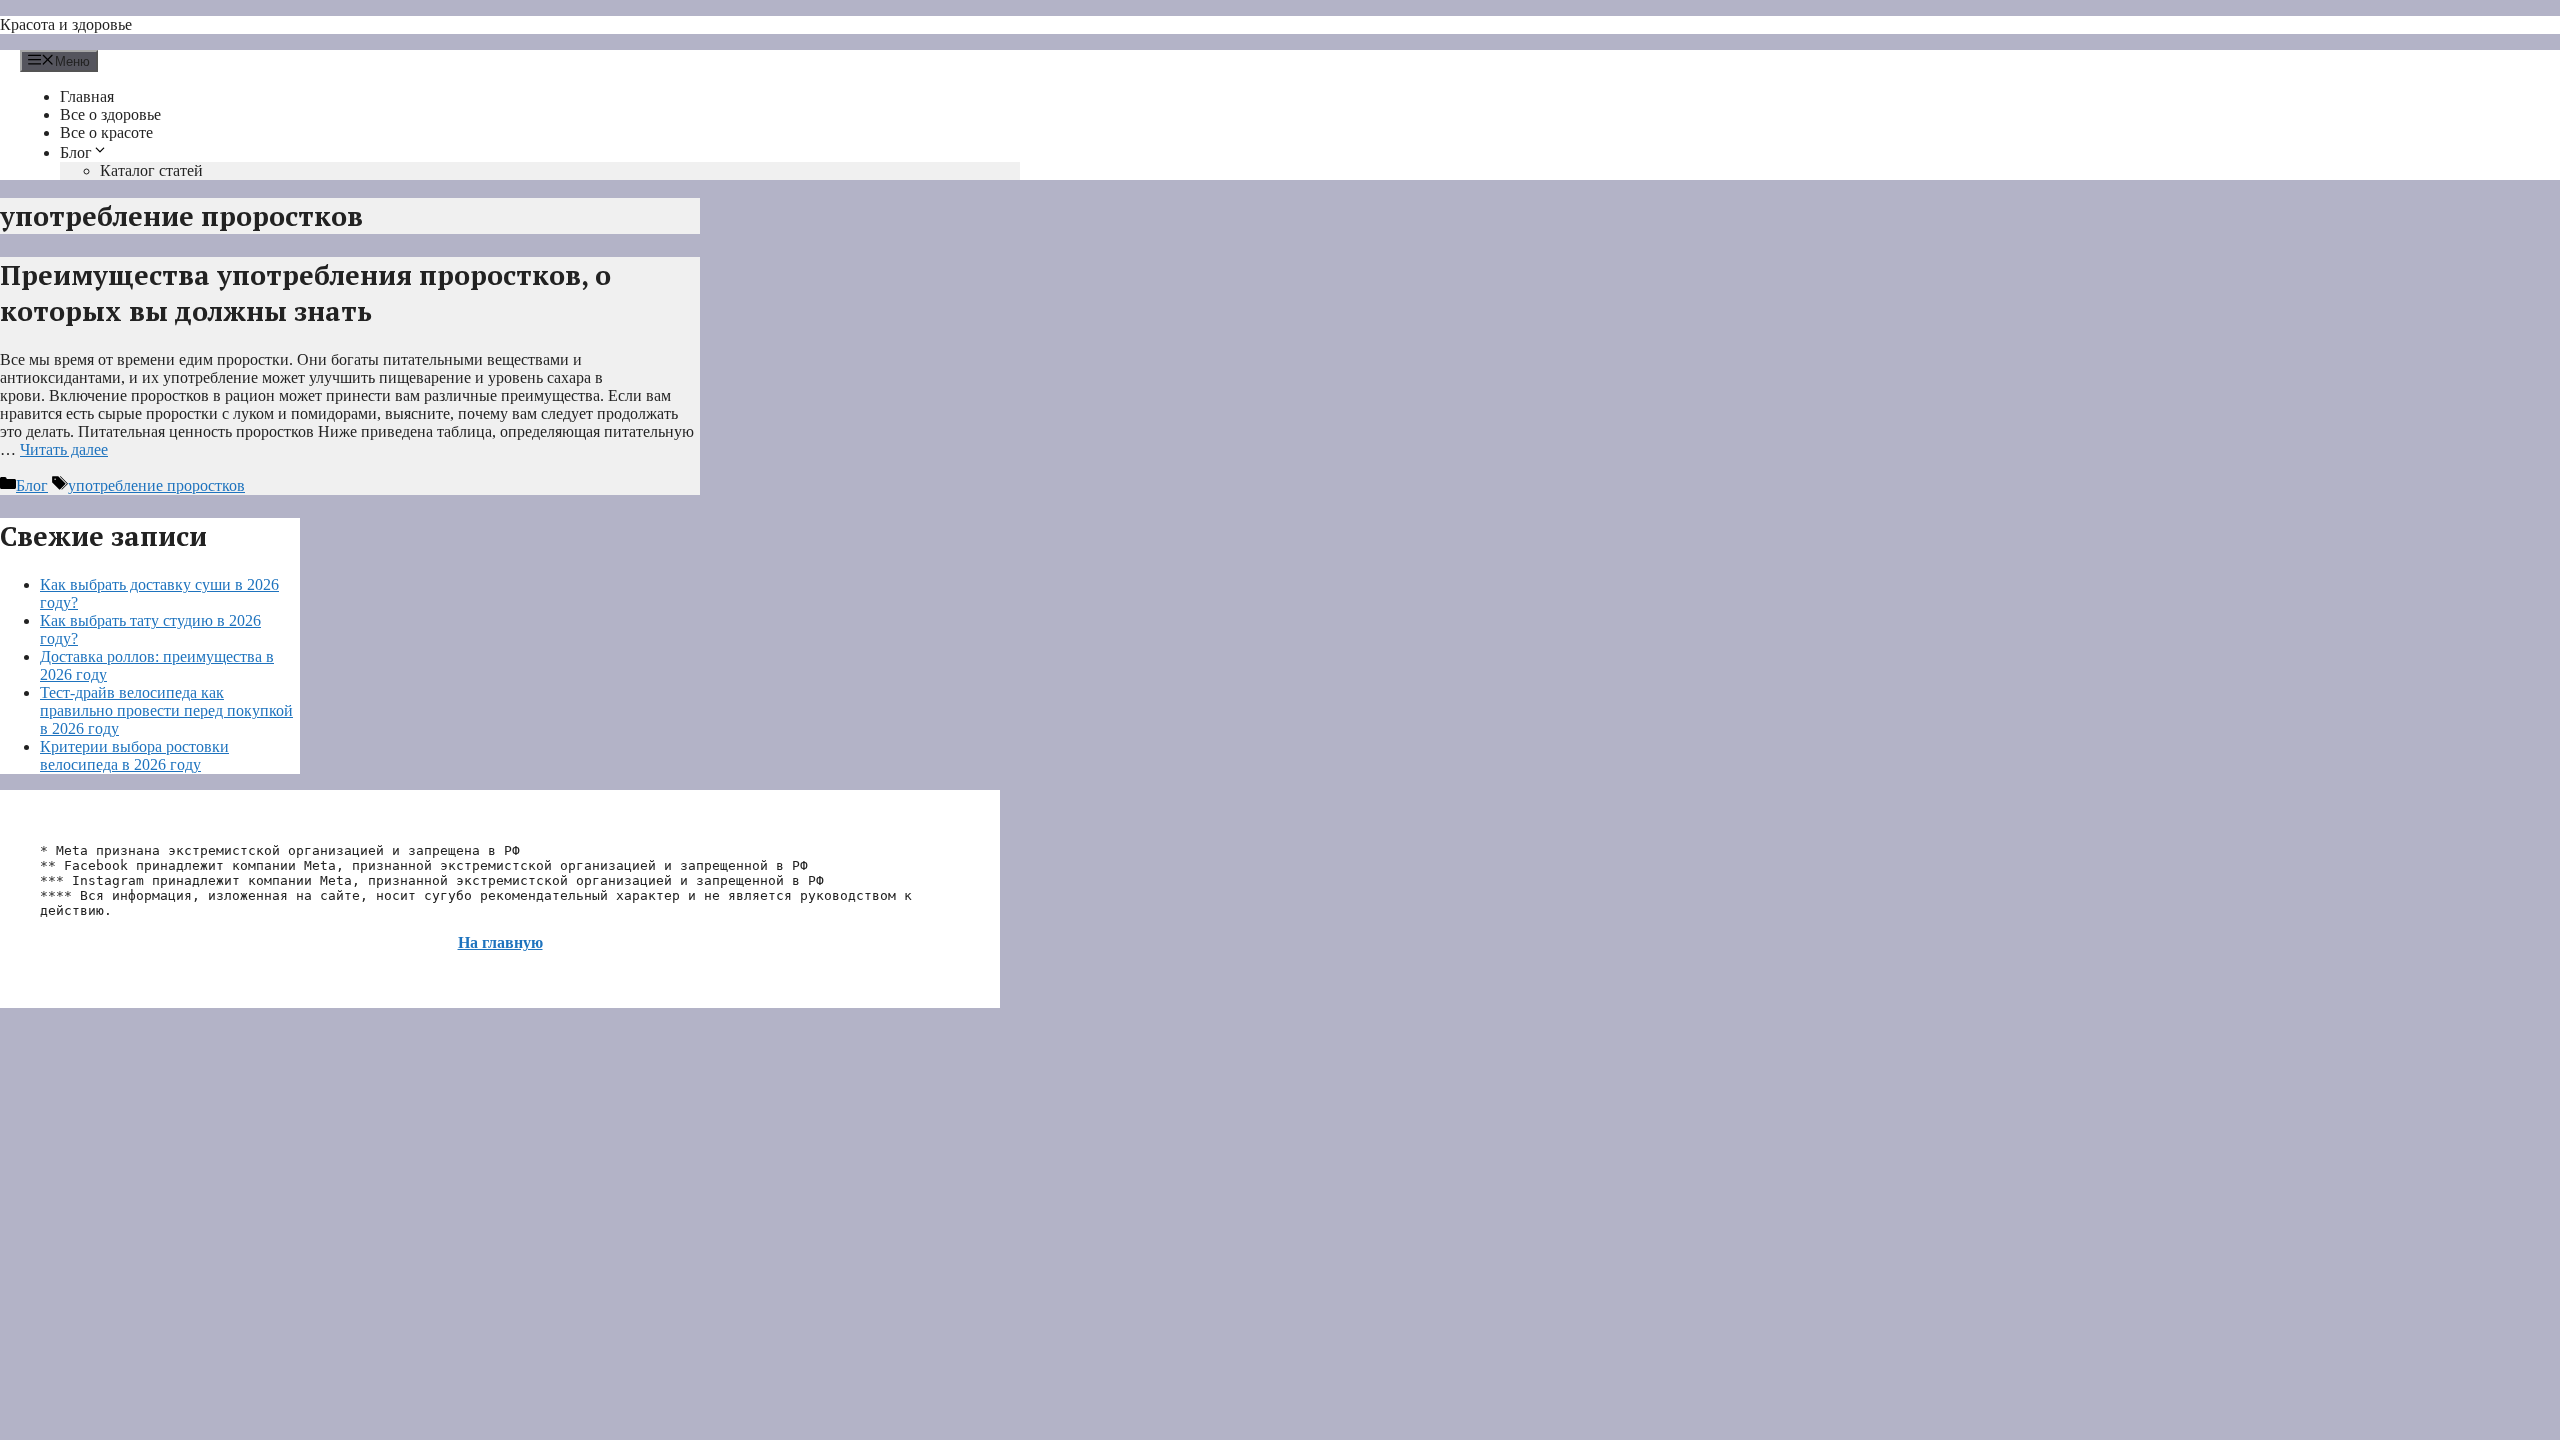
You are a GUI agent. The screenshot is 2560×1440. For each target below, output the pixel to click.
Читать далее (64, 449)
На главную (500, 942)
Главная (87, 96)
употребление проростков (156, 485)
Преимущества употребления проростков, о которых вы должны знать (305, 293)
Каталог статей (151, 170)
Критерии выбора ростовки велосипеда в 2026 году (134, 755)
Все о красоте (106, 132)
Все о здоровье (110, 114)
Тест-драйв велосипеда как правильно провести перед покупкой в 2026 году (166, 710)
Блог (76, 152)
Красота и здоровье (66, 24)
